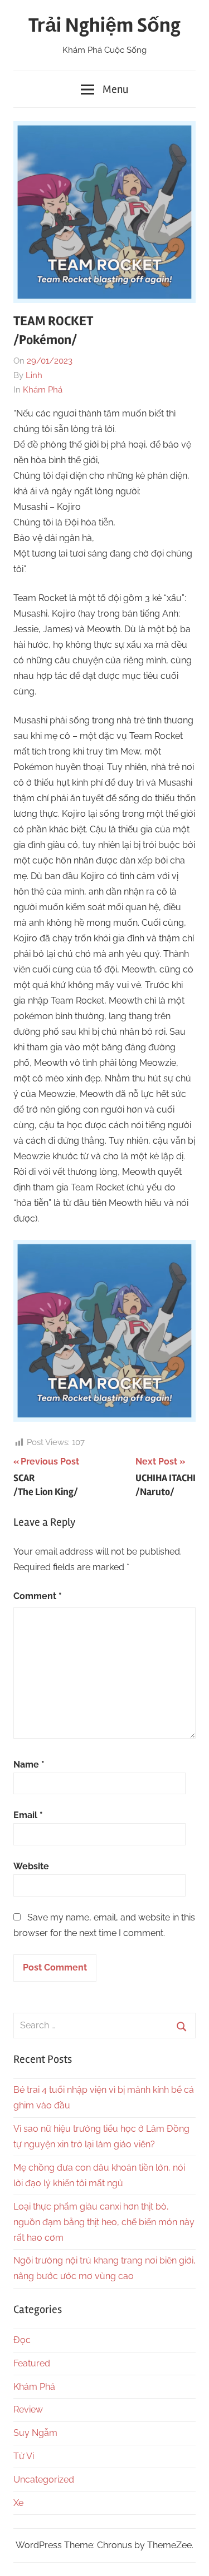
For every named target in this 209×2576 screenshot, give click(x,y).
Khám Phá (43, 390)
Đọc (22, 2340)
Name (29, 1765)
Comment (38, 1596)
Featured (32, 2363)
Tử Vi (24, 2456)
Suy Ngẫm (35, 2433)
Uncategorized (44, 2480)
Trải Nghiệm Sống (104, 26)
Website (31, 1866)
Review (28, 2409)
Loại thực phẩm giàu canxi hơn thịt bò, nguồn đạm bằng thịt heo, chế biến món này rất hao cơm (104, 2222)
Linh (34, 375)
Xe (18, 2503)
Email (28, 1815)
